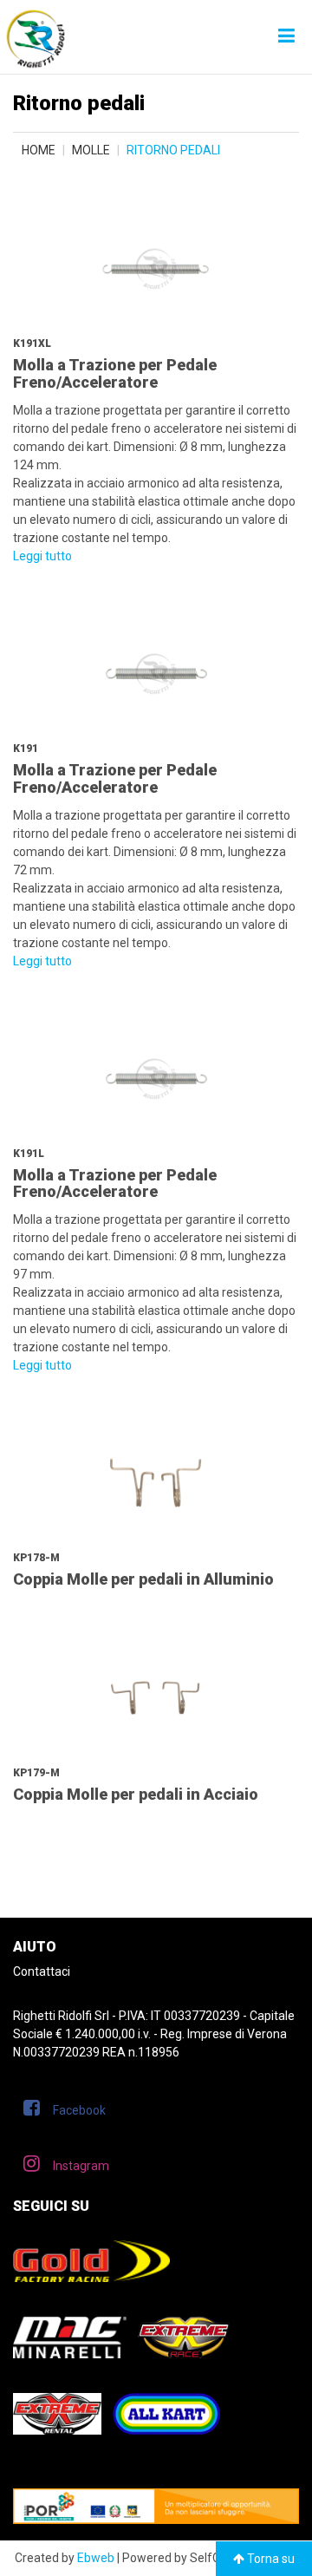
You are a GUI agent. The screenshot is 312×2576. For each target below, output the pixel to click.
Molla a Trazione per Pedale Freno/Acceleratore (115, 373)
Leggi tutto (42, 556)
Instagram (81, 2166)
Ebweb (96, 2558)
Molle (91, 150)
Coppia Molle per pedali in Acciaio (136, 1794)
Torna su (270, 2559)
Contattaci (42, 1971)
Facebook (79, 2110)
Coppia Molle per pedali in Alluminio (143, 1579)
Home (39, 150)
